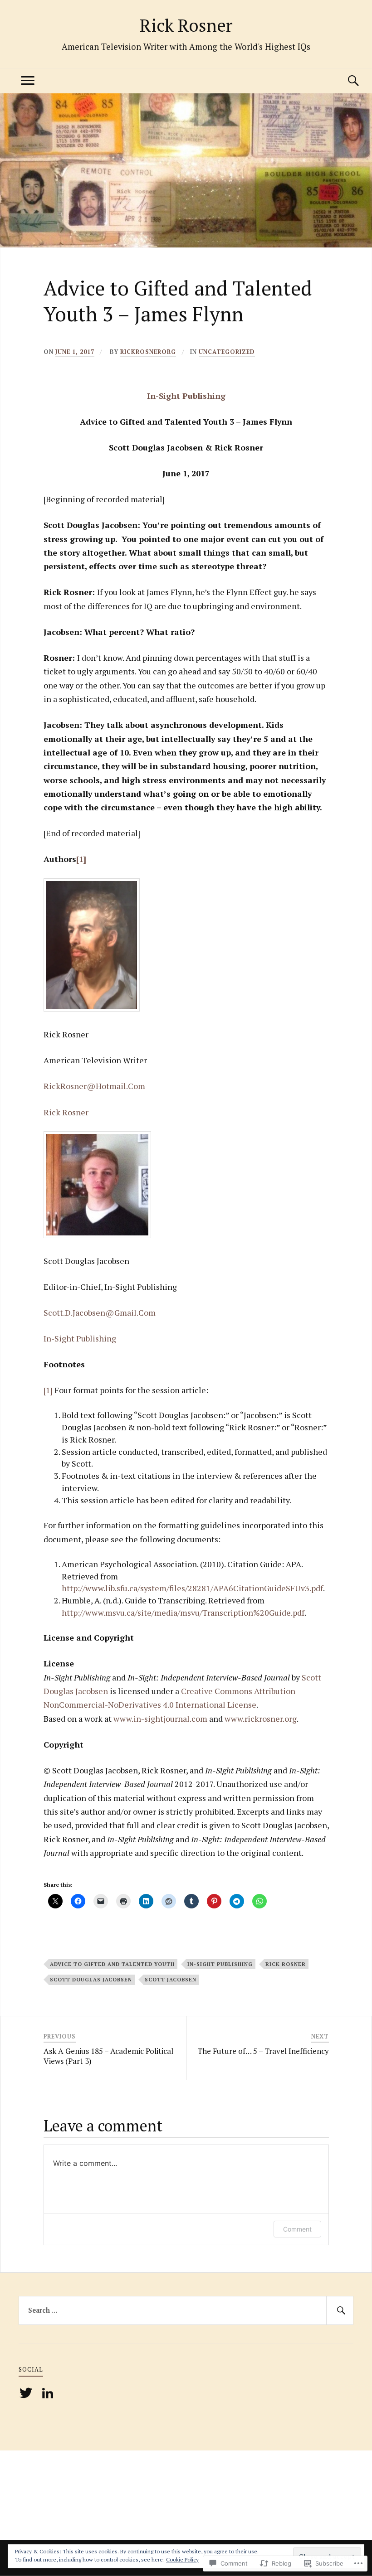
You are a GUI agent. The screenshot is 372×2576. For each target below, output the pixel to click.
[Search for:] (186, 2310)
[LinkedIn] (49, 2393)
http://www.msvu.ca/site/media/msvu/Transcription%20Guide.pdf (183, 1612)
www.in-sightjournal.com (160, 1719)
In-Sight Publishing (186, 396)
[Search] (344, 81)
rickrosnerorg (148, 352)
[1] (81, 859)
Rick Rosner (186, 25)
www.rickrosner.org (261, 1719)
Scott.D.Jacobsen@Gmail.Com (100, 1312)
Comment (297, 2229)
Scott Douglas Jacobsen (91, 1979)
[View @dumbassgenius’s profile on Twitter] (27, 2393)
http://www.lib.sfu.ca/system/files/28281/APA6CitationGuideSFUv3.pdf (192, 1588)
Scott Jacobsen (171, 1979)
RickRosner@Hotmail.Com (94, 1086)
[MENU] (28, 81)
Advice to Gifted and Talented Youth (112, 1964)
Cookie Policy (182, 2559)
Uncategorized (227, 352)
